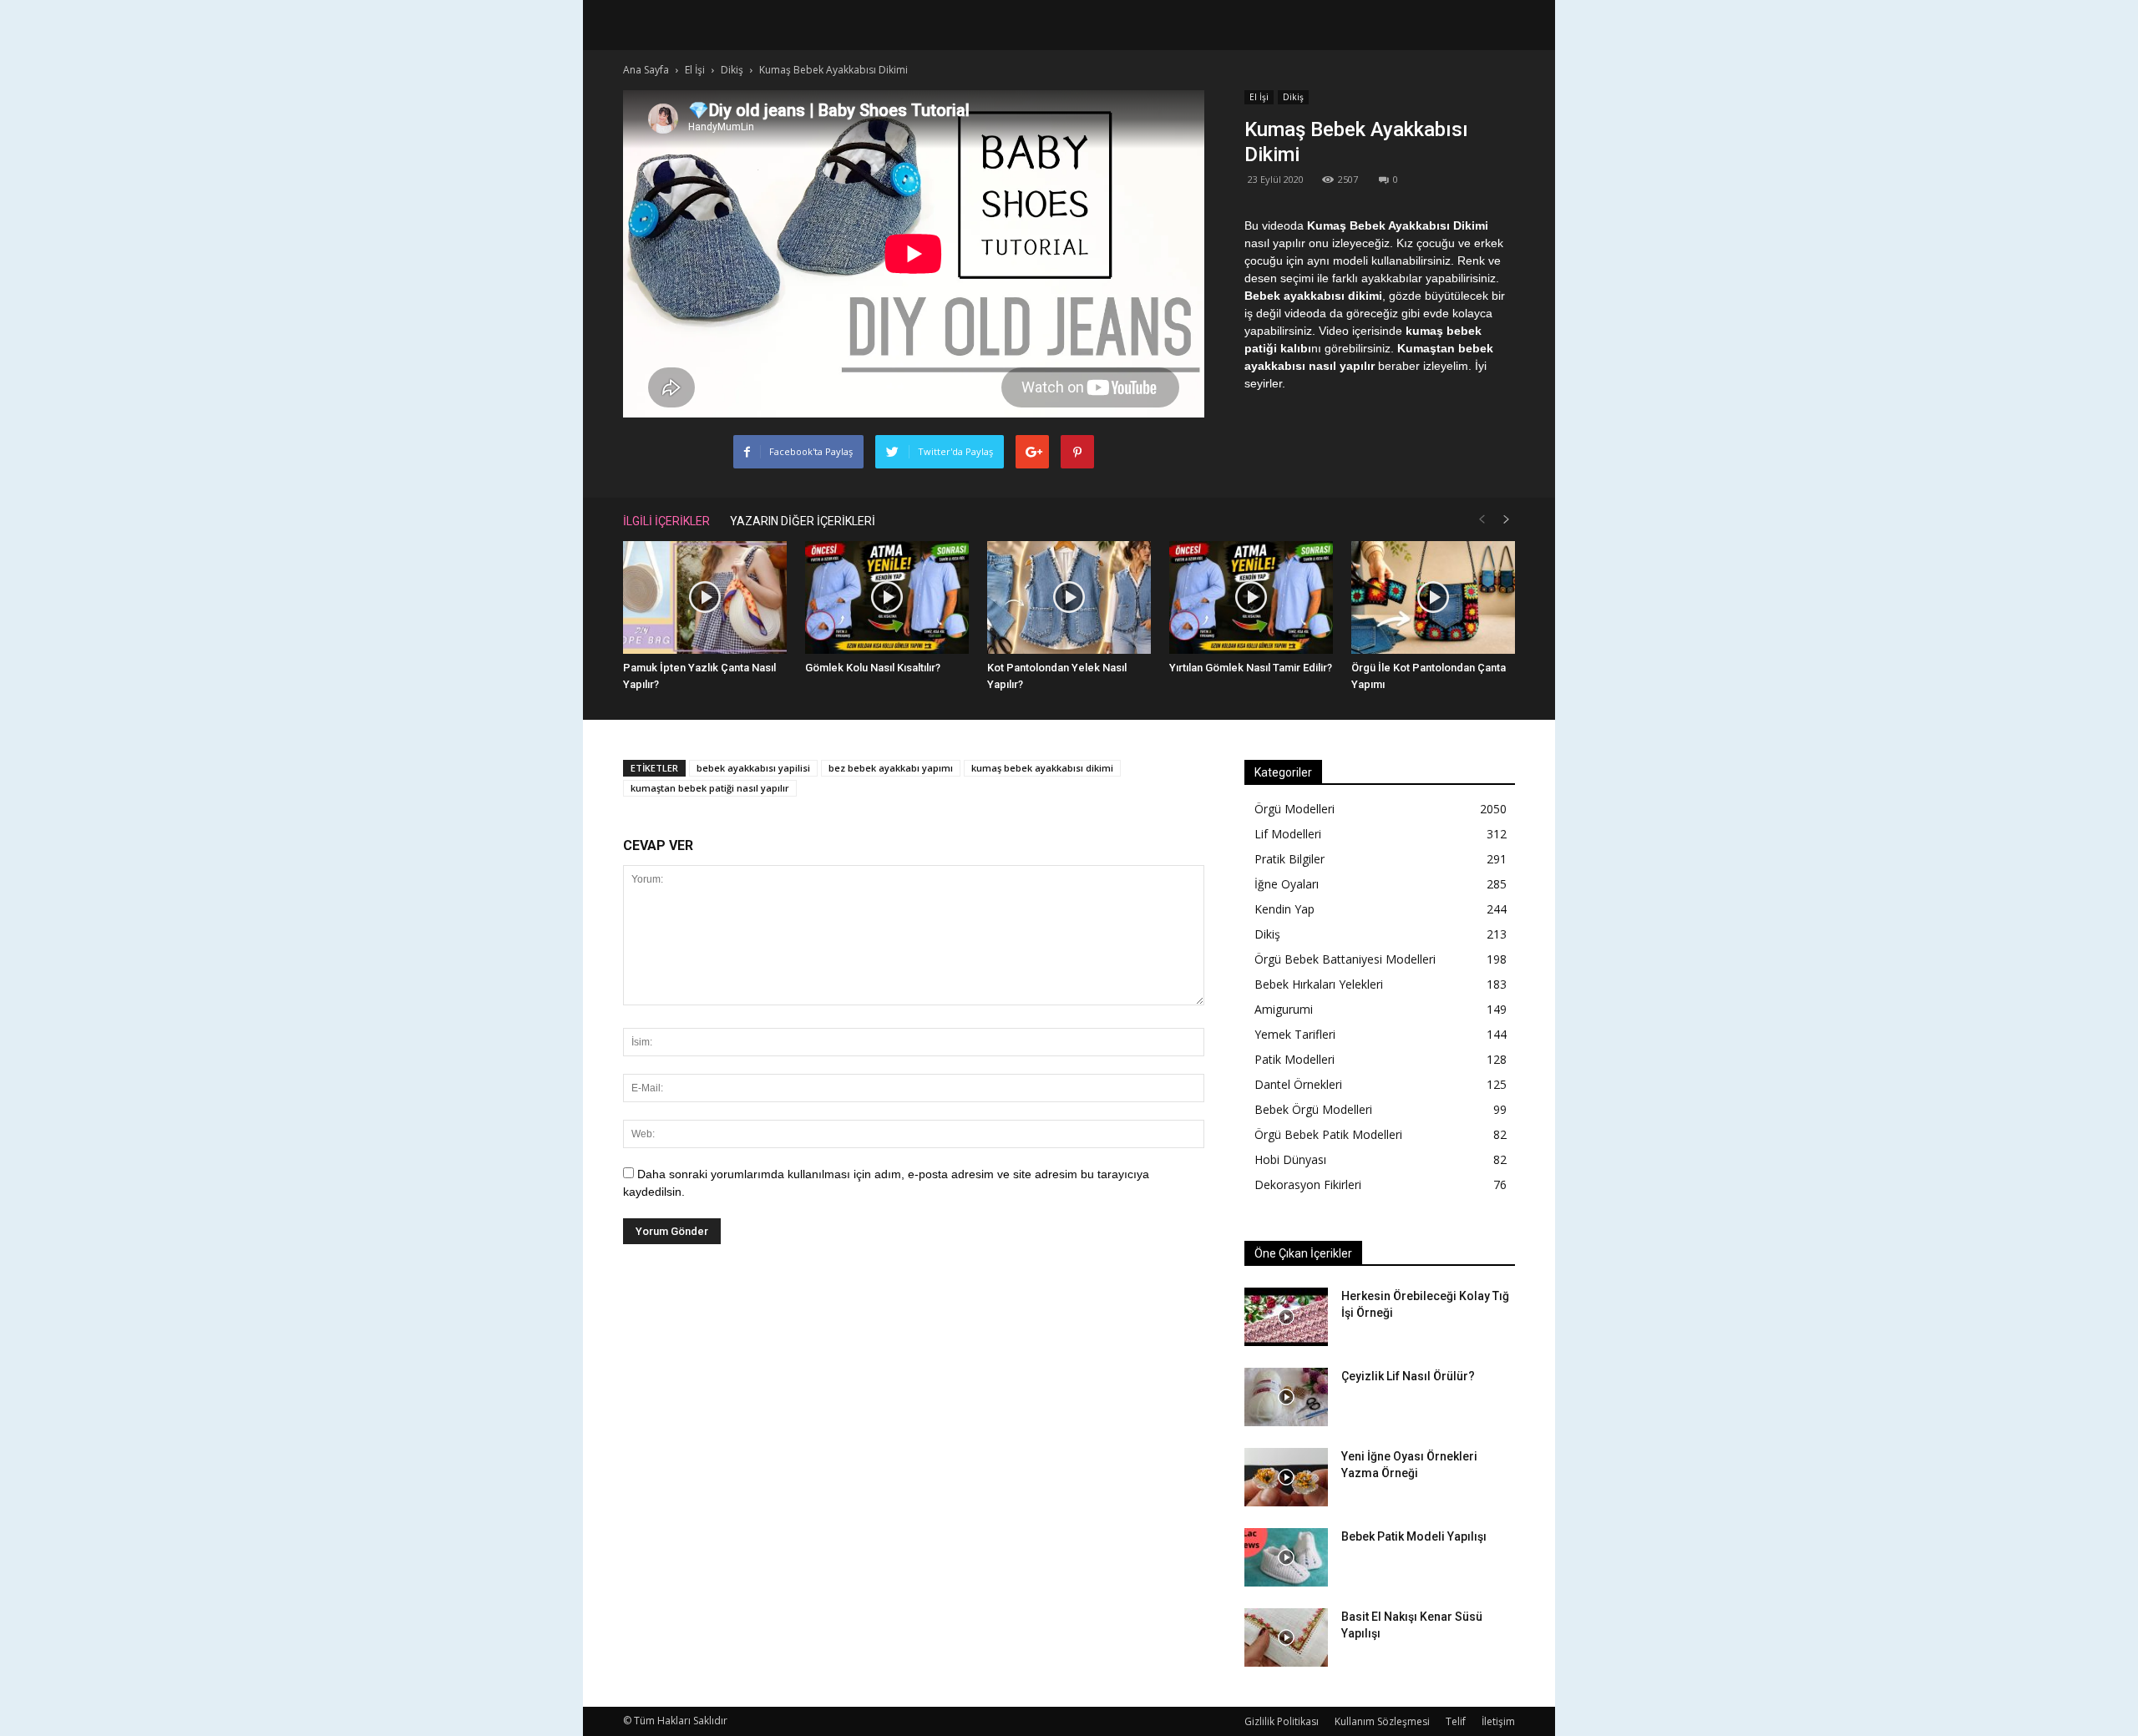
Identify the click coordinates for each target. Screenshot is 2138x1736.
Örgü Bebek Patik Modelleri (1328, 1134)
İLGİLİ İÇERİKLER (666, 521)
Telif (1456, 1721)
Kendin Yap (1284, 909)
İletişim (1498, 1721)
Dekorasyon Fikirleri (1308, 1184)
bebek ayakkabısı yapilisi (753, 768)
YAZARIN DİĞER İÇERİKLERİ (803, 521)
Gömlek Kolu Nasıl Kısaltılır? (873, 668)
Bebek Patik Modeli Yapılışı (1414, 1536)
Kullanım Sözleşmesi (1382, 1721)
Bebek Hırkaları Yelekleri (1319, 984)
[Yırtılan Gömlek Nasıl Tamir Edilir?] (1251, 597)
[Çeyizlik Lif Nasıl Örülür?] (1286, 1397)
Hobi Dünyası (1290, 1159)
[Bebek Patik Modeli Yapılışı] (1286, 1557)
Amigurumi (1284, 1009)
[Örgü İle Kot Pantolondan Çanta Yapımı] (1433, 597)
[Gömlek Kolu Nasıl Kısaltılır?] (887, 597)
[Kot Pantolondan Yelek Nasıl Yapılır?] (1069, 597)
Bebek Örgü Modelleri (1313, 1109)
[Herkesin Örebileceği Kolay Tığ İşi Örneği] (1286, 1317)
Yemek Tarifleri (1295, 1034)
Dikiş (1293, 97)
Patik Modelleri (1294, 1059)
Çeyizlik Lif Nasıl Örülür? (1408, 1376)
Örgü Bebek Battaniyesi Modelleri (1345, 959)
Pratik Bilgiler (1289, 859)
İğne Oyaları (1287, 884)
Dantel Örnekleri (1298, 1084)
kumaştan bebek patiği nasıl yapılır (710, 788)
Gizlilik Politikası (1282, 1721)
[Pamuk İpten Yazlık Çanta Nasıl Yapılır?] (705, 597)
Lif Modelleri (1288, 834)
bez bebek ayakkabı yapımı (891, 768)
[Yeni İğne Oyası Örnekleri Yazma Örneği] (1286, 1477)
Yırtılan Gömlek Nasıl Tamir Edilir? (1251, 668)
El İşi (1259, 97)
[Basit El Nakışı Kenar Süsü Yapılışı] (1286, 1637)
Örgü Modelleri (1294, 809)
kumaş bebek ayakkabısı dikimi (1042, 768)
